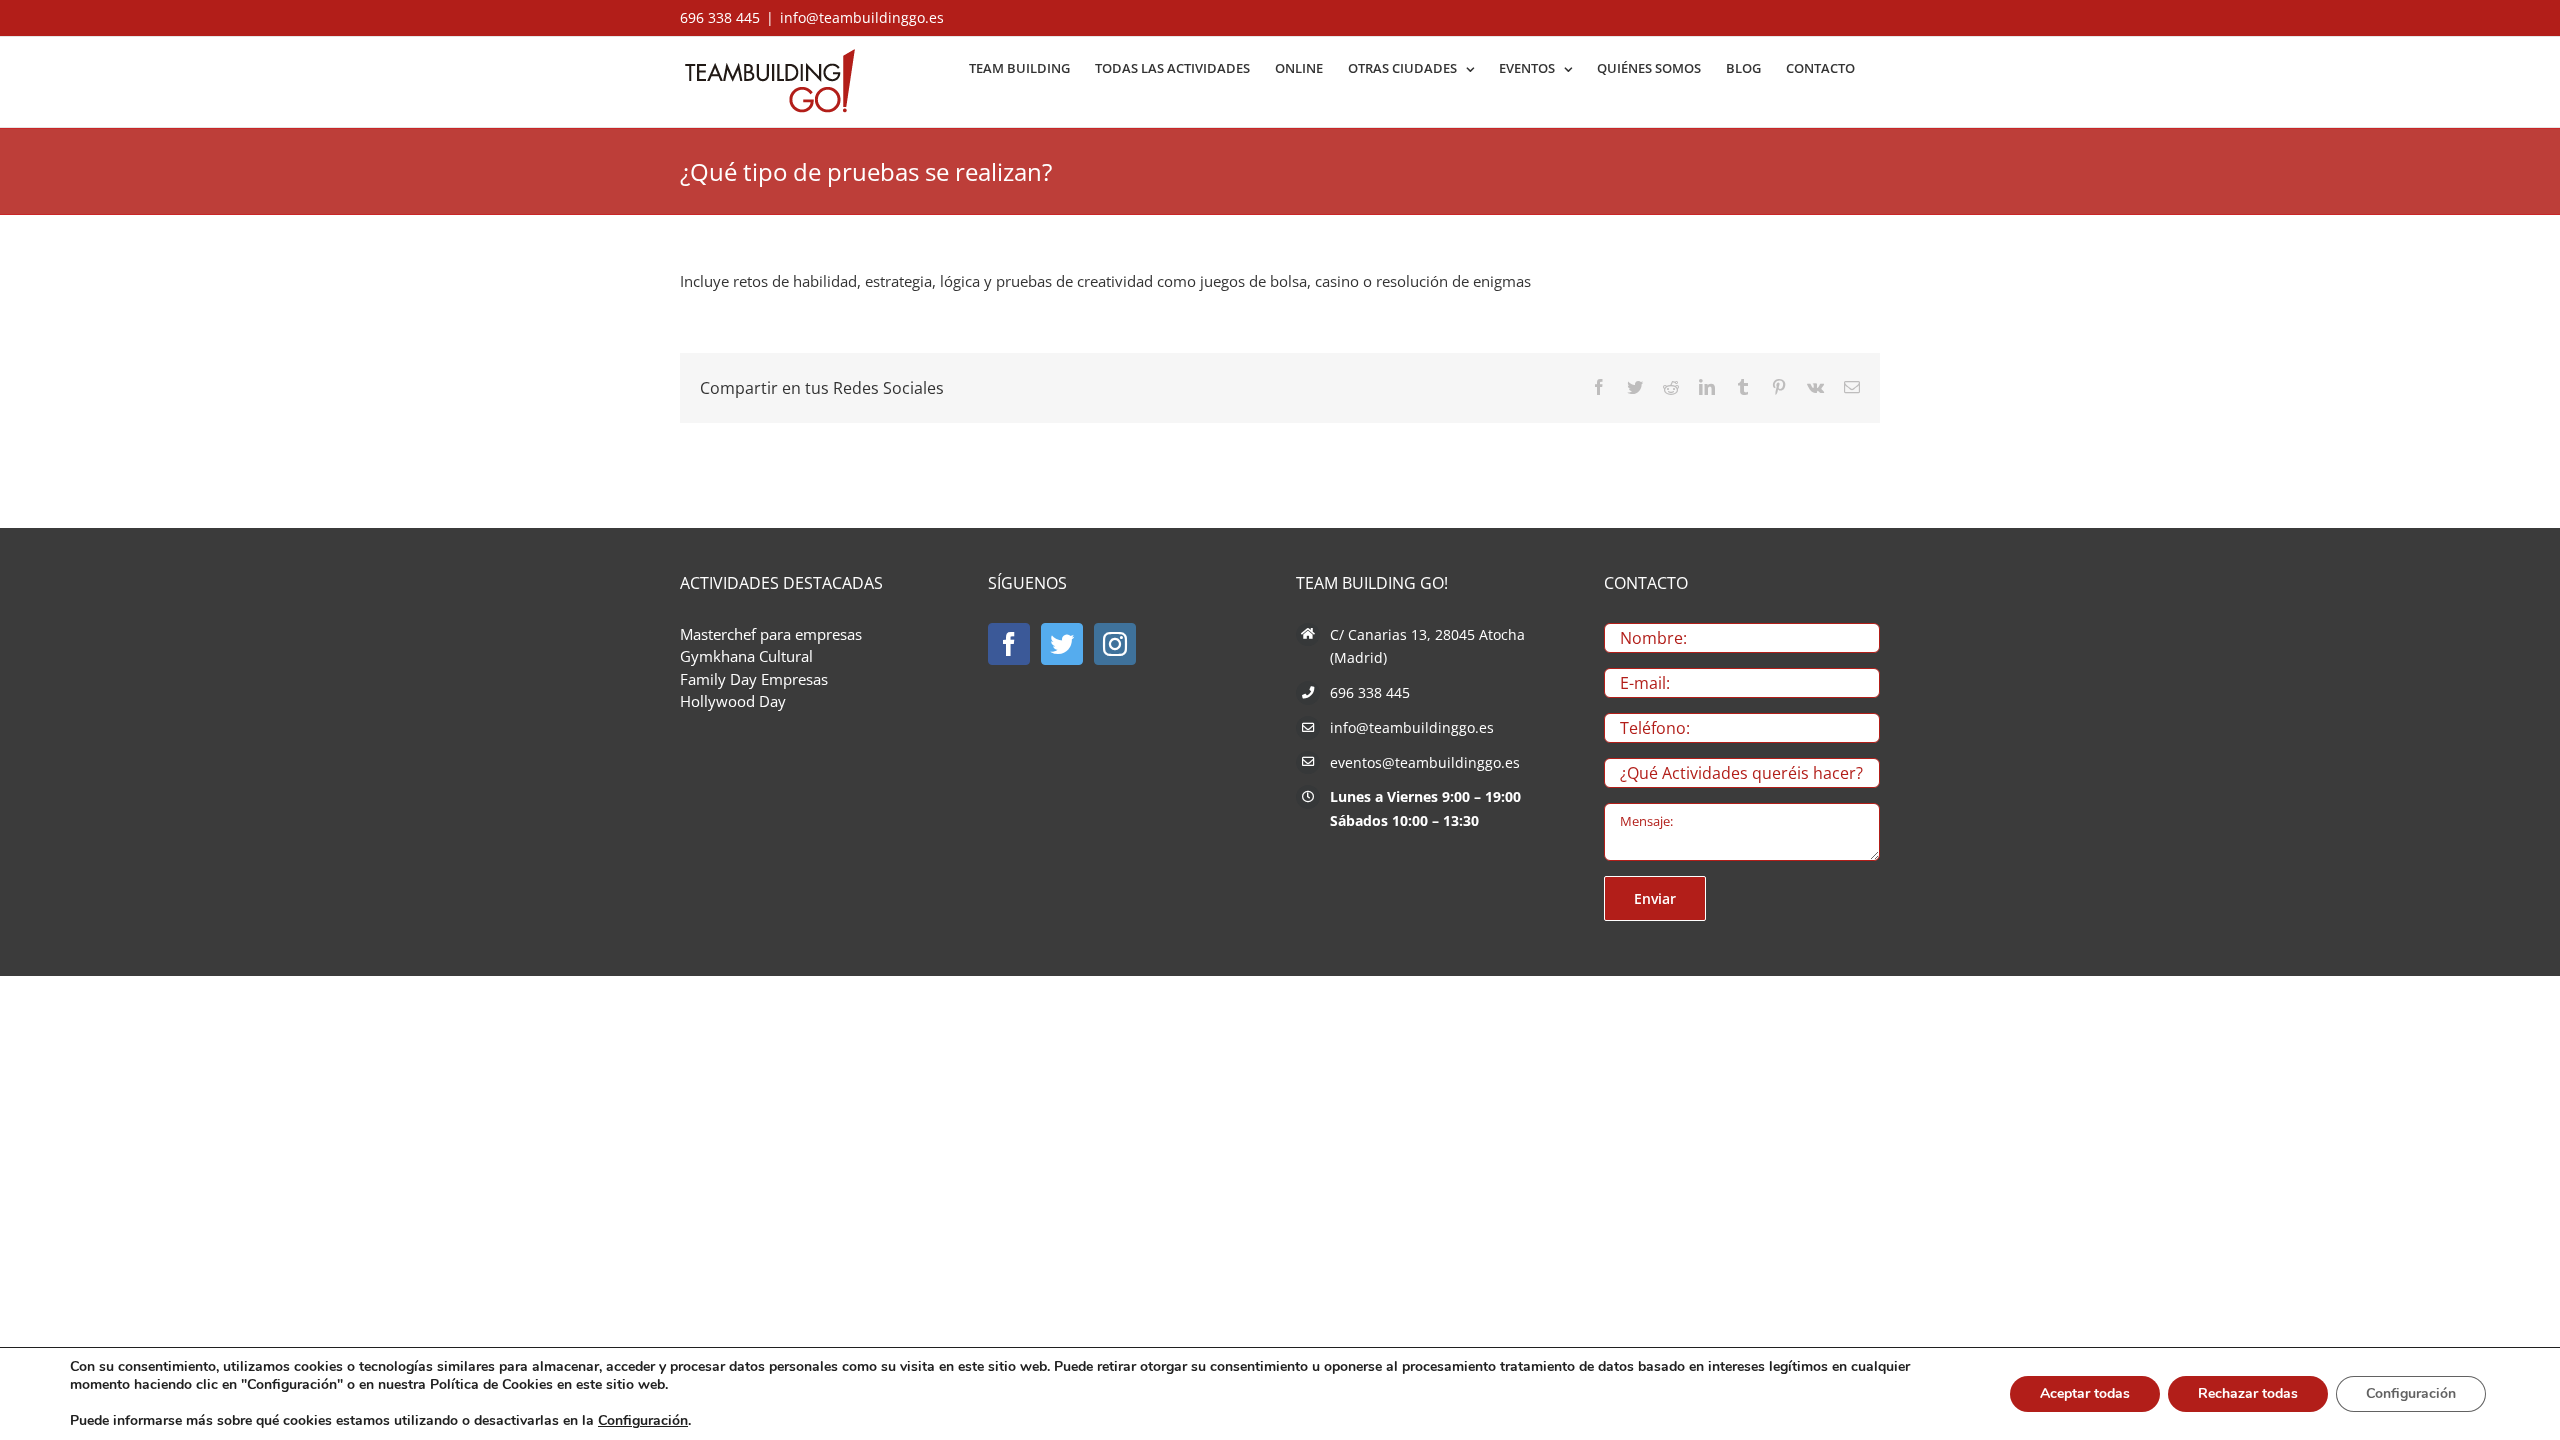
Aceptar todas (2085, 1393)
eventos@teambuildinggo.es (1425, 762)
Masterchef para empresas (771, 634)
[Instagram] (1115, 644)
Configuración (643, 1421)
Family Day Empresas (754, 679)
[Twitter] (1062, 644)
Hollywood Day (733, 701)
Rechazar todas (2248, 1393)
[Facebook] (1009, 644)
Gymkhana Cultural (746, 656)
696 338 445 (1370, 692)
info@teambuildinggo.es (862, 17)
